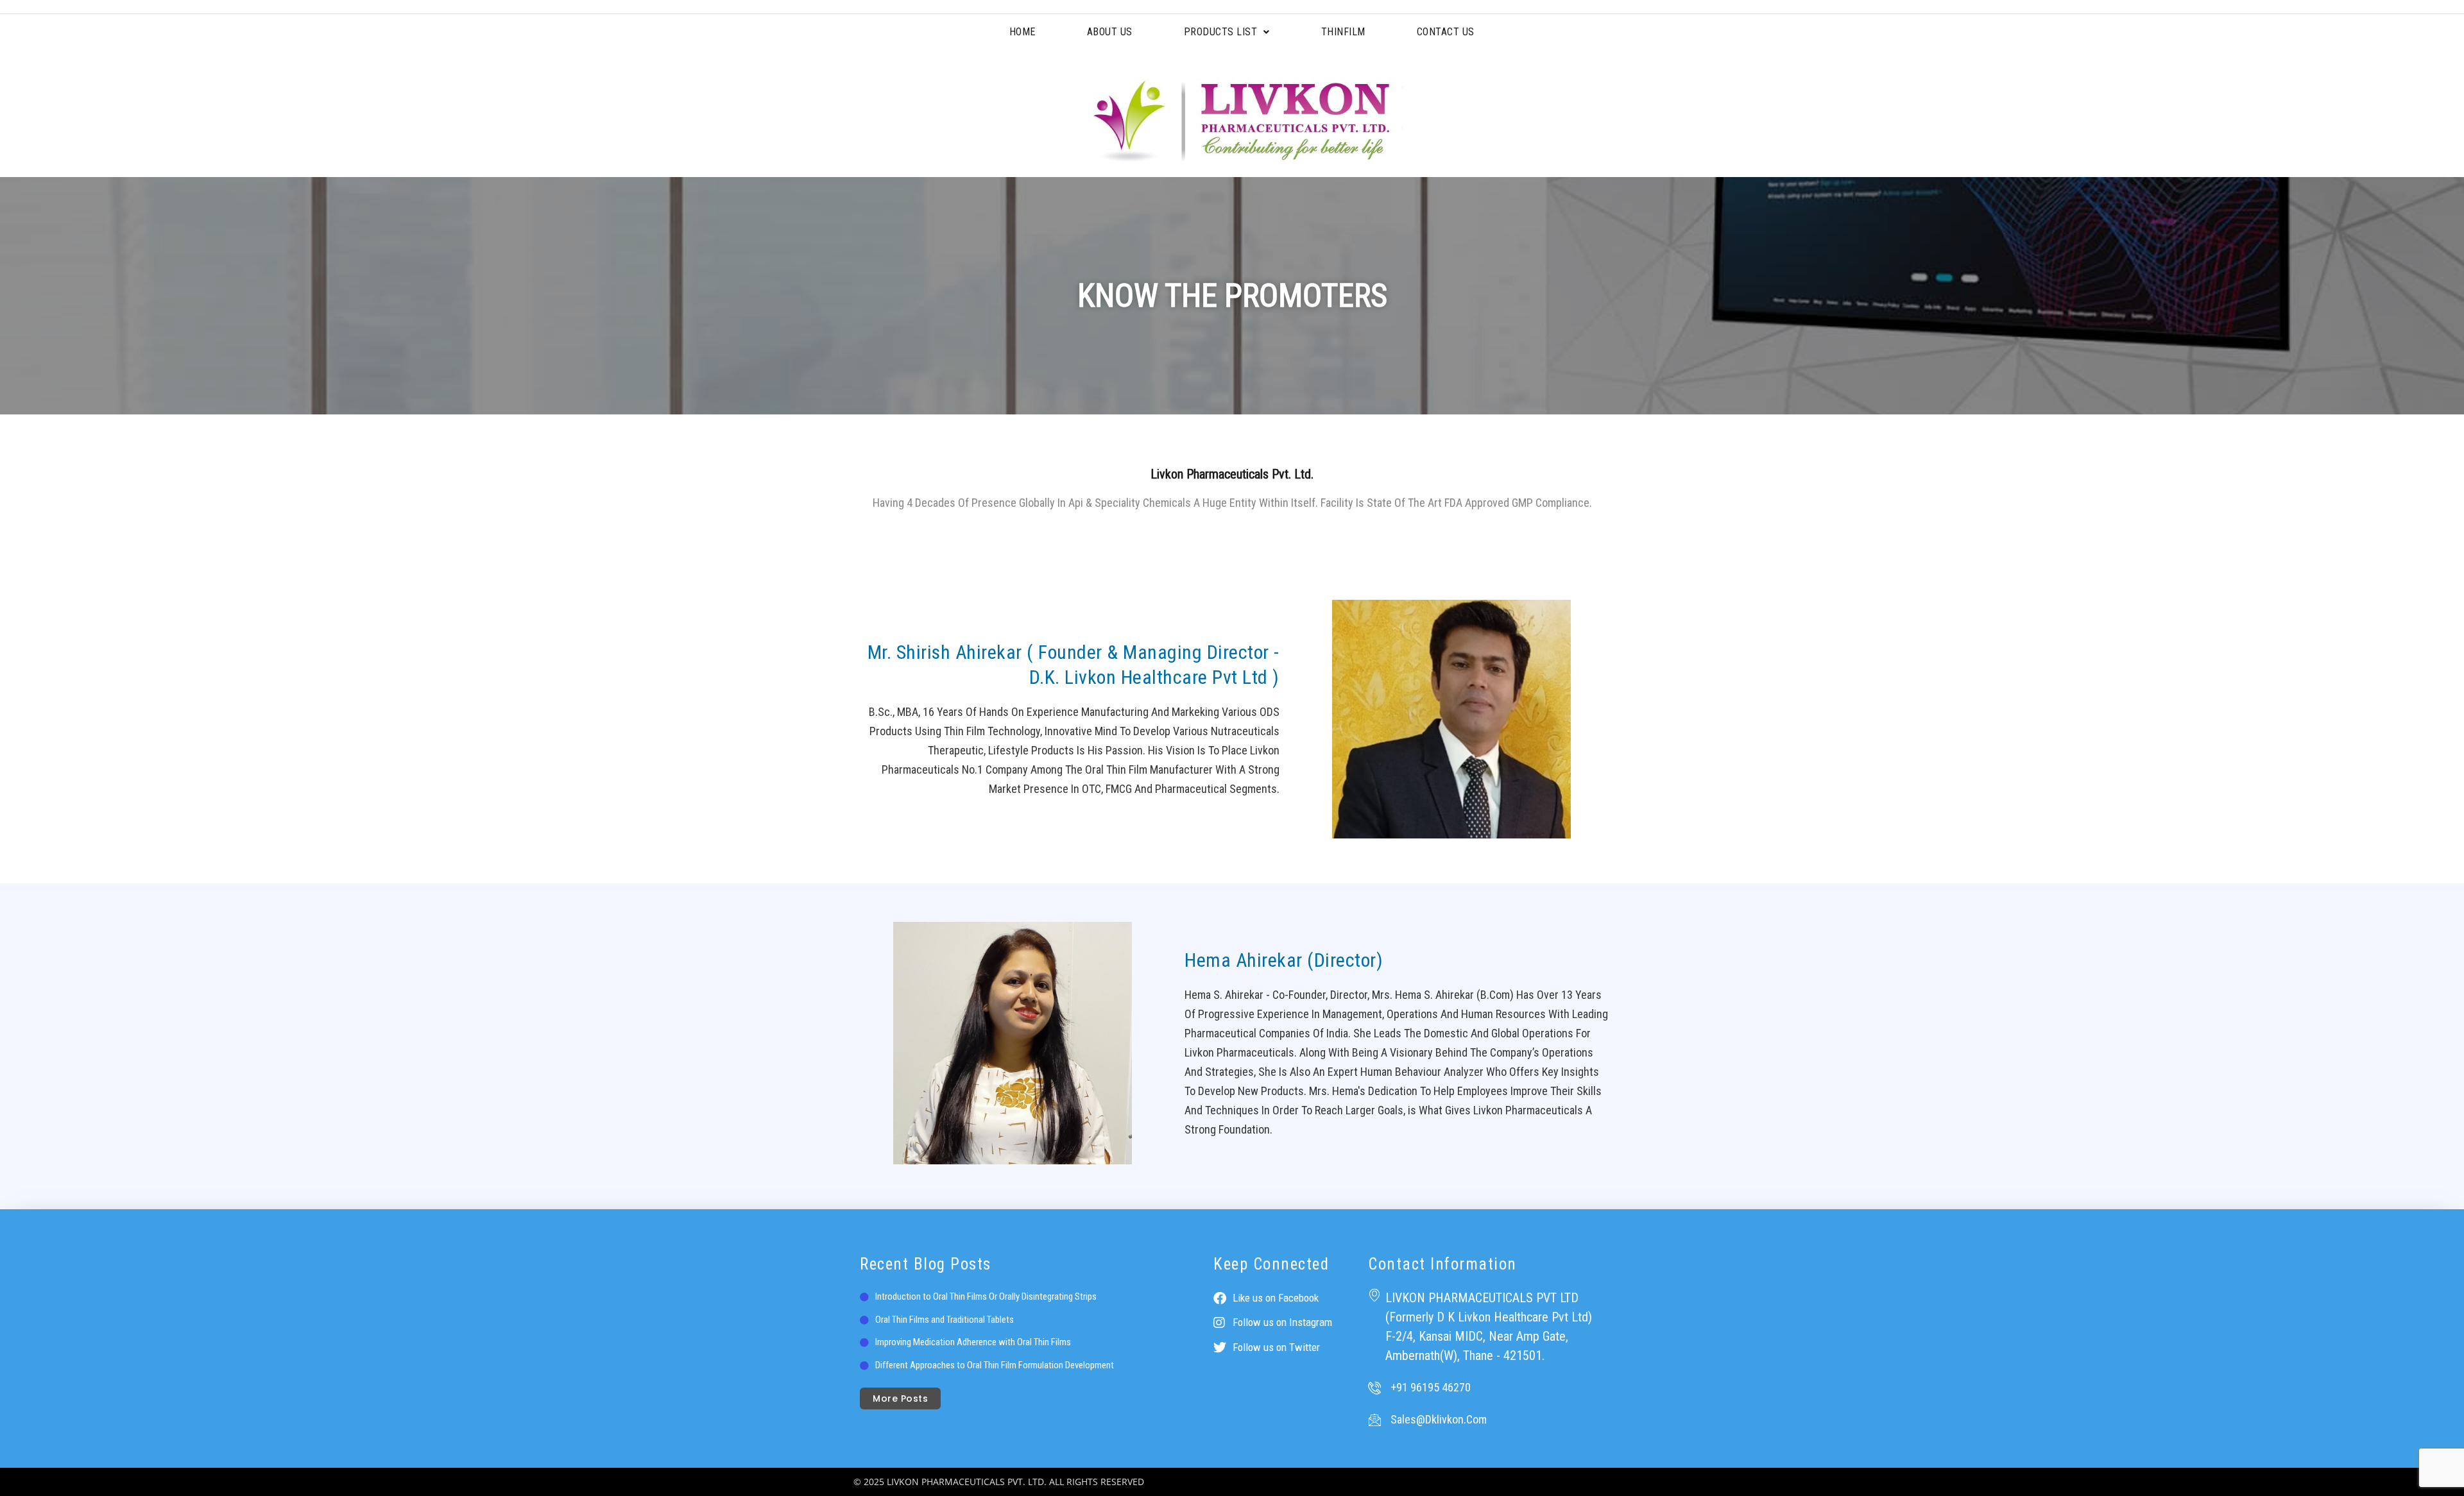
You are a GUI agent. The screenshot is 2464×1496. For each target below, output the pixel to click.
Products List (1221, 32)
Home (1022, 32)
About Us (1110, 32)
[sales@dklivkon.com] (1374, 1420)
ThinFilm (1343, 32)
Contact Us (1446, 32)
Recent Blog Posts (926, 1264)
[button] (1227, 32)
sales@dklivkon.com (1439, 1419)
